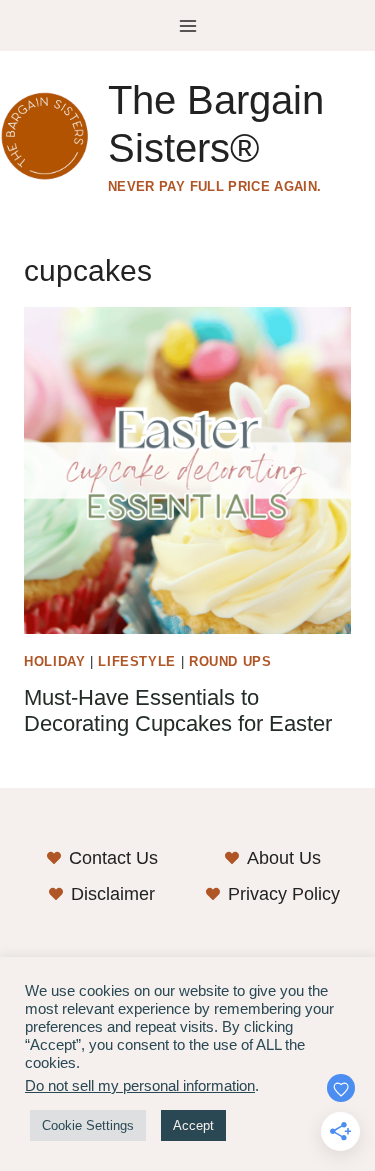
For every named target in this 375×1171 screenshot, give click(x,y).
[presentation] (187, 470)
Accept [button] (193, 1125)
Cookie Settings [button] (88, 1125)
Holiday (54, 662)
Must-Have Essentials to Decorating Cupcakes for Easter (178, 710)
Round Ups (230, 662)
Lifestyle (137, 662)
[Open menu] (187, 25)
